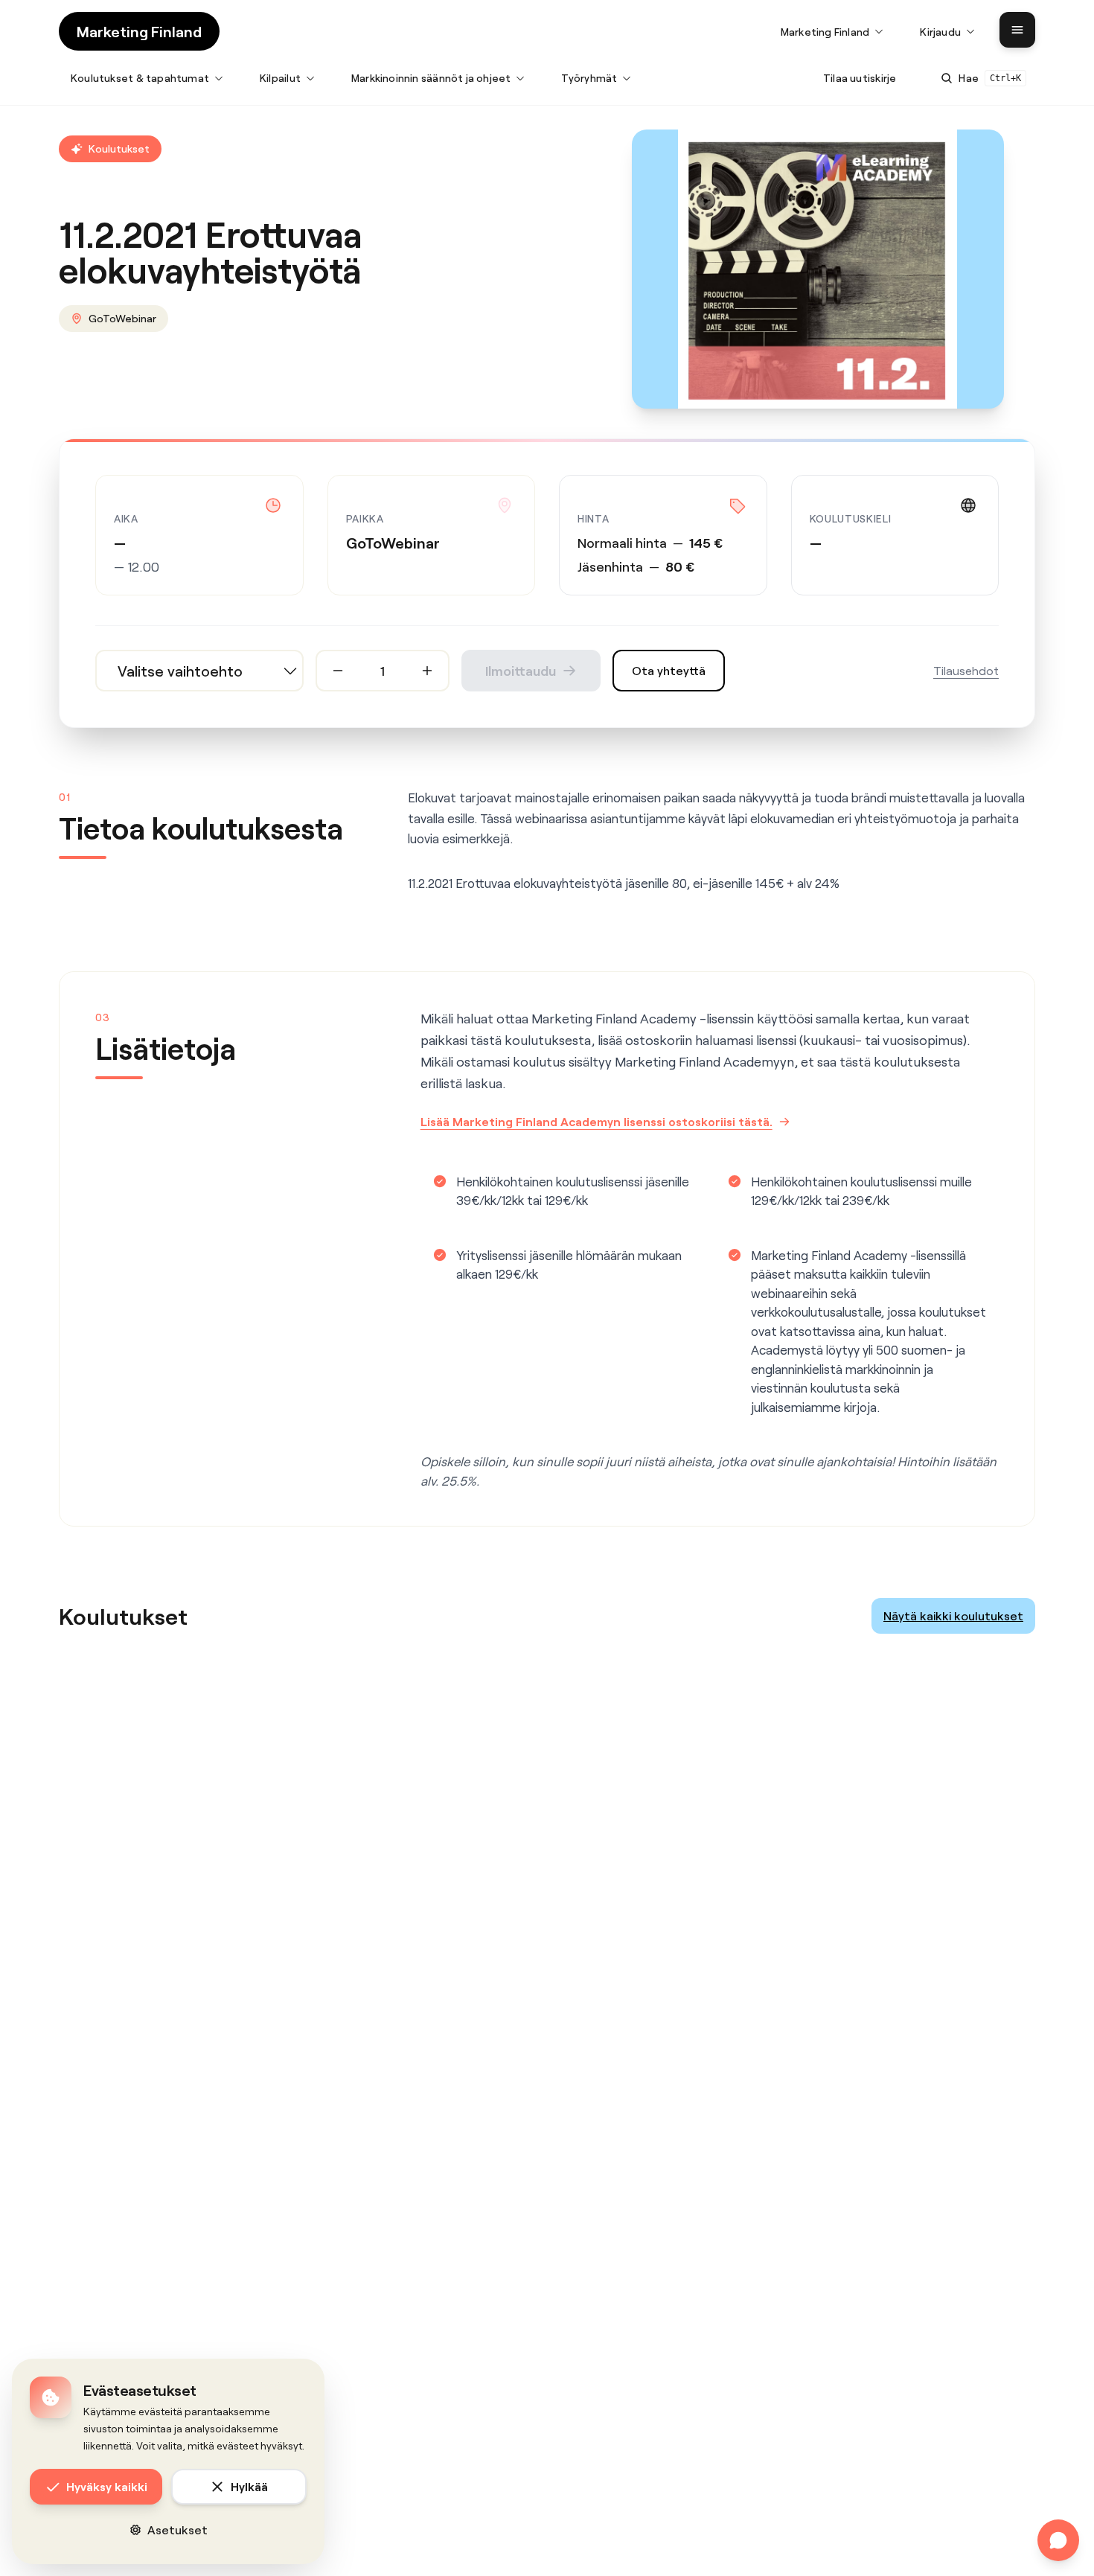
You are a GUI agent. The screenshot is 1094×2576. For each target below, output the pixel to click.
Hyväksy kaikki (107, 2486)
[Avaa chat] (1058, 2540)
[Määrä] (338, 671)
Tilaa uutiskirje (860, 78)
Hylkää (249, 2486)
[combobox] (199, 671)
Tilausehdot (966, 670)
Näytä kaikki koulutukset (953, 1615)
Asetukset (177, 2529)
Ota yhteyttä (669, 670)
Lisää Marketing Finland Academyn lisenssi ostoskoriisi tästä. (596, 1121)
